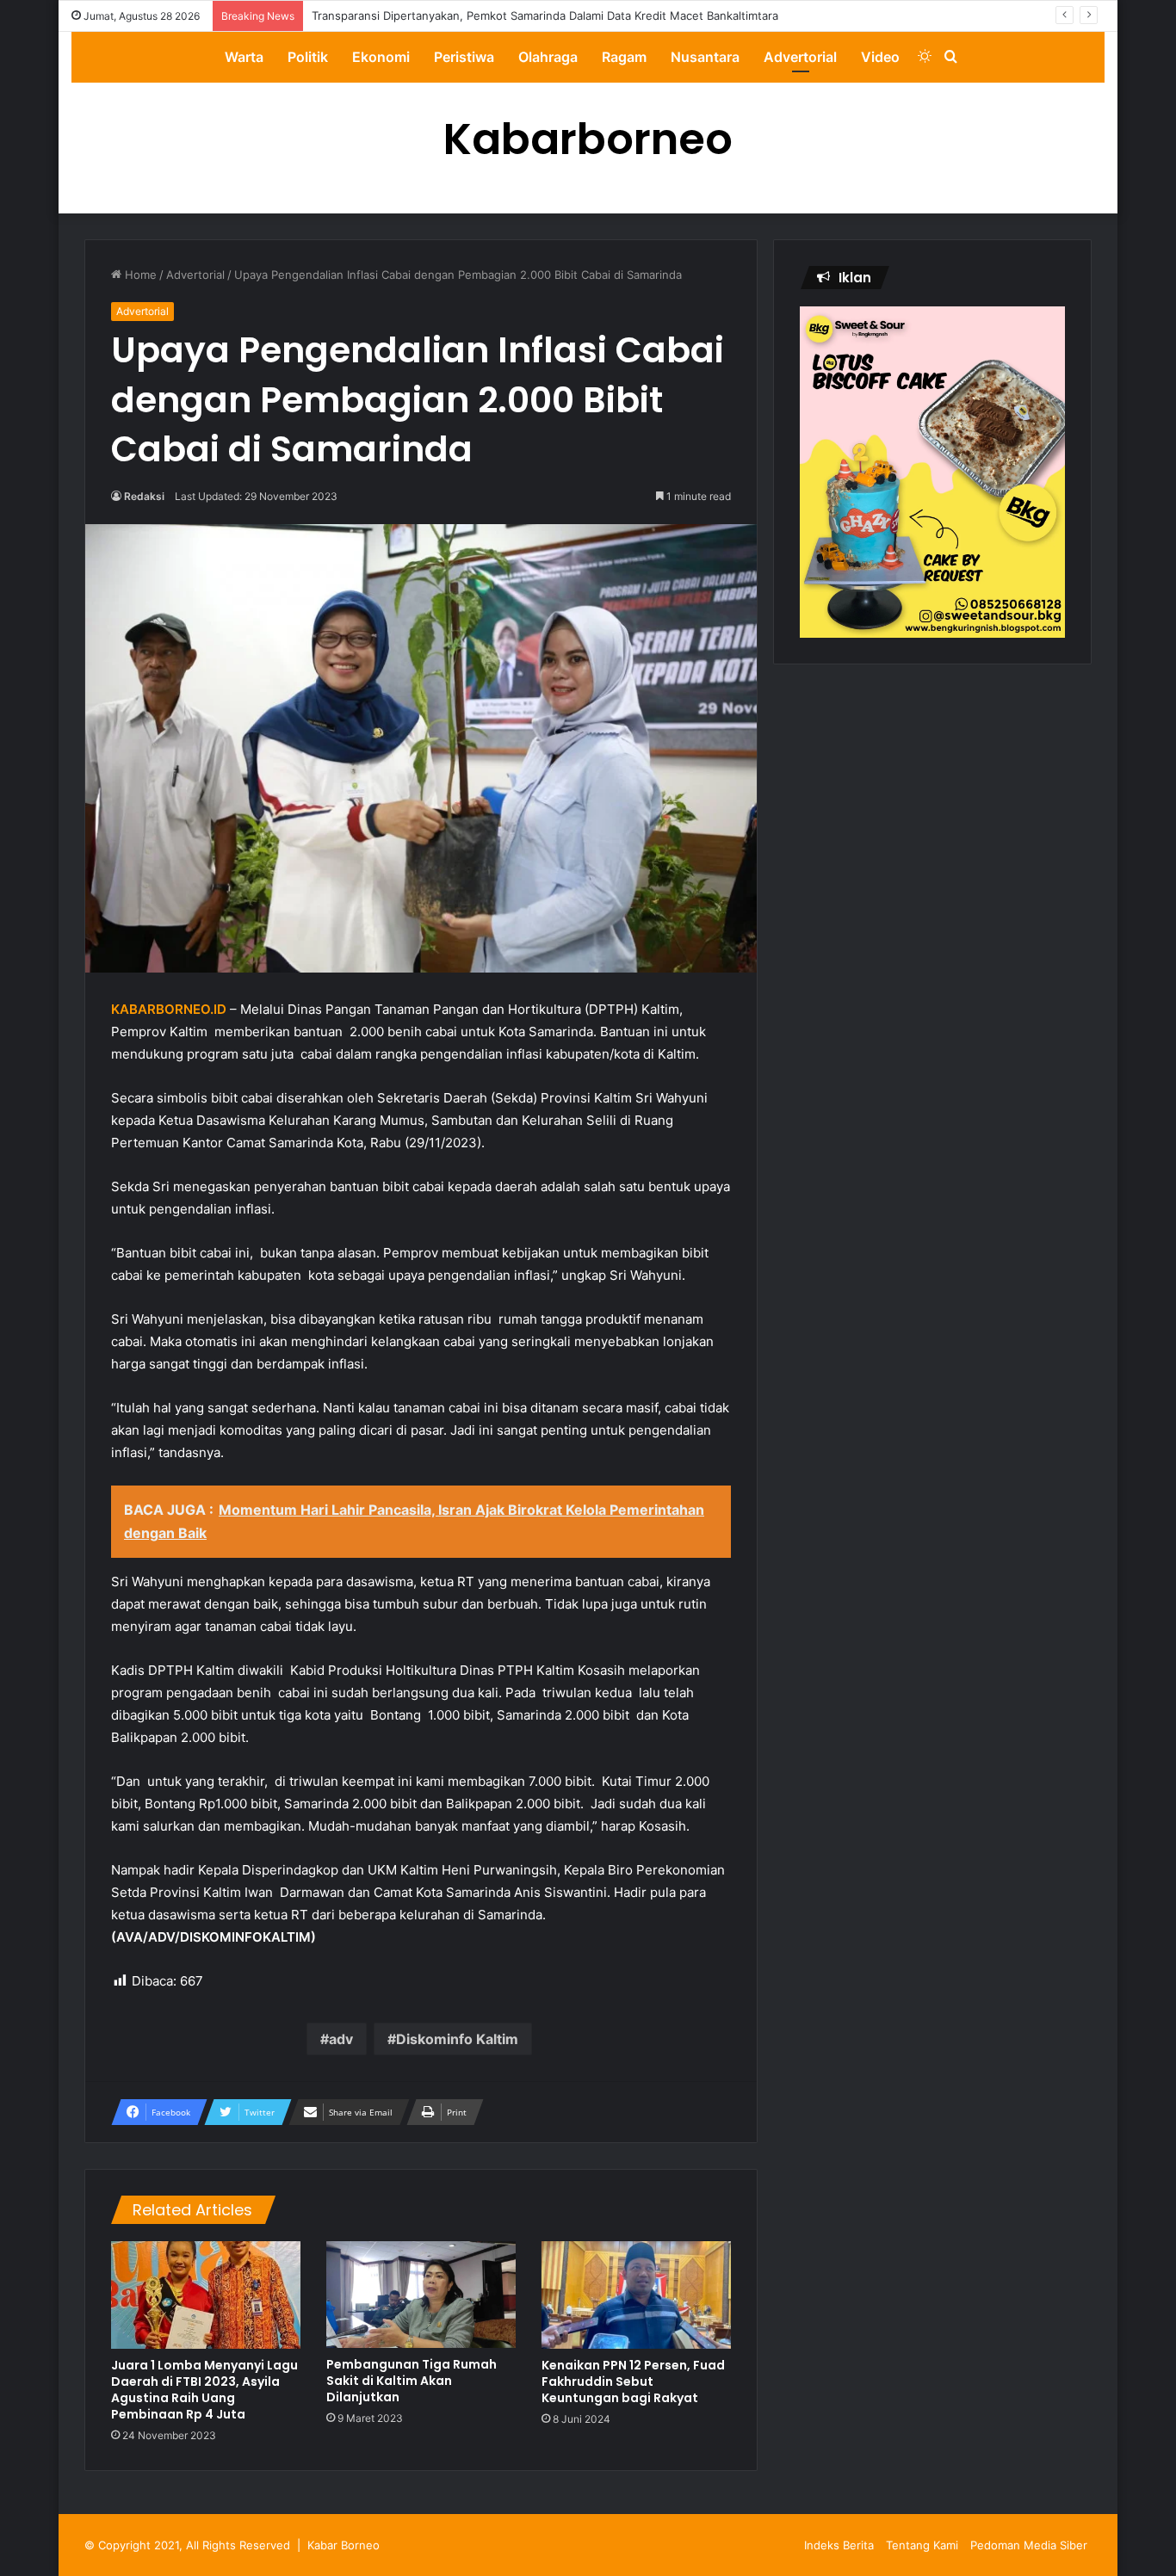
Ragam (624, 57)
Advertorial (800, 57)
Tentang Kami (922, 2545)
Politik (308, 57)
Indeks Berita (839, 2545)
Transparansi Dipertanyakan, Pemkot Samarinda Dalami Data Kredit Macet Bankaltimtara (545, 15)
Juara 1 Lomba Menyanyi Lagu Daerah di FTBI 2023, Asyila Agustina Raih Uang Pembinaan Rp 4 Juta (204, 2390)
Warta (244, 57)
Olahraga (548, 57)
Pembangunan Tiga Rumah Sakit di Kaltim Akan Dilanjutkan (412, 2381)
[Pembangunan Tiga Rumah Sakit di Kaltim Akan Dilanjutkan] (421, 2295)
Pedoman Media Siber (1029, 2545)
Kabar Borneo (344, 2545)
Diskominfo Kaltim (457, 2039)
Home (139, 275)
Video (880, 57)
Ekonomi (381, 57)
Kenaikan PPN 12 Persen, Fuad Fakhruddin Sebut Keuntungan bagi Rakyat (633, 2381)
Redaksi (144, 496)
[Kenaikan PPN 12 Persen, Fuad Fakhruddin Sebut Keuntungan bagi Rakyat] (636, 2295)
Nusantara (705, 57)
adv (341, 2039)
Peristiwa (464, 57)
